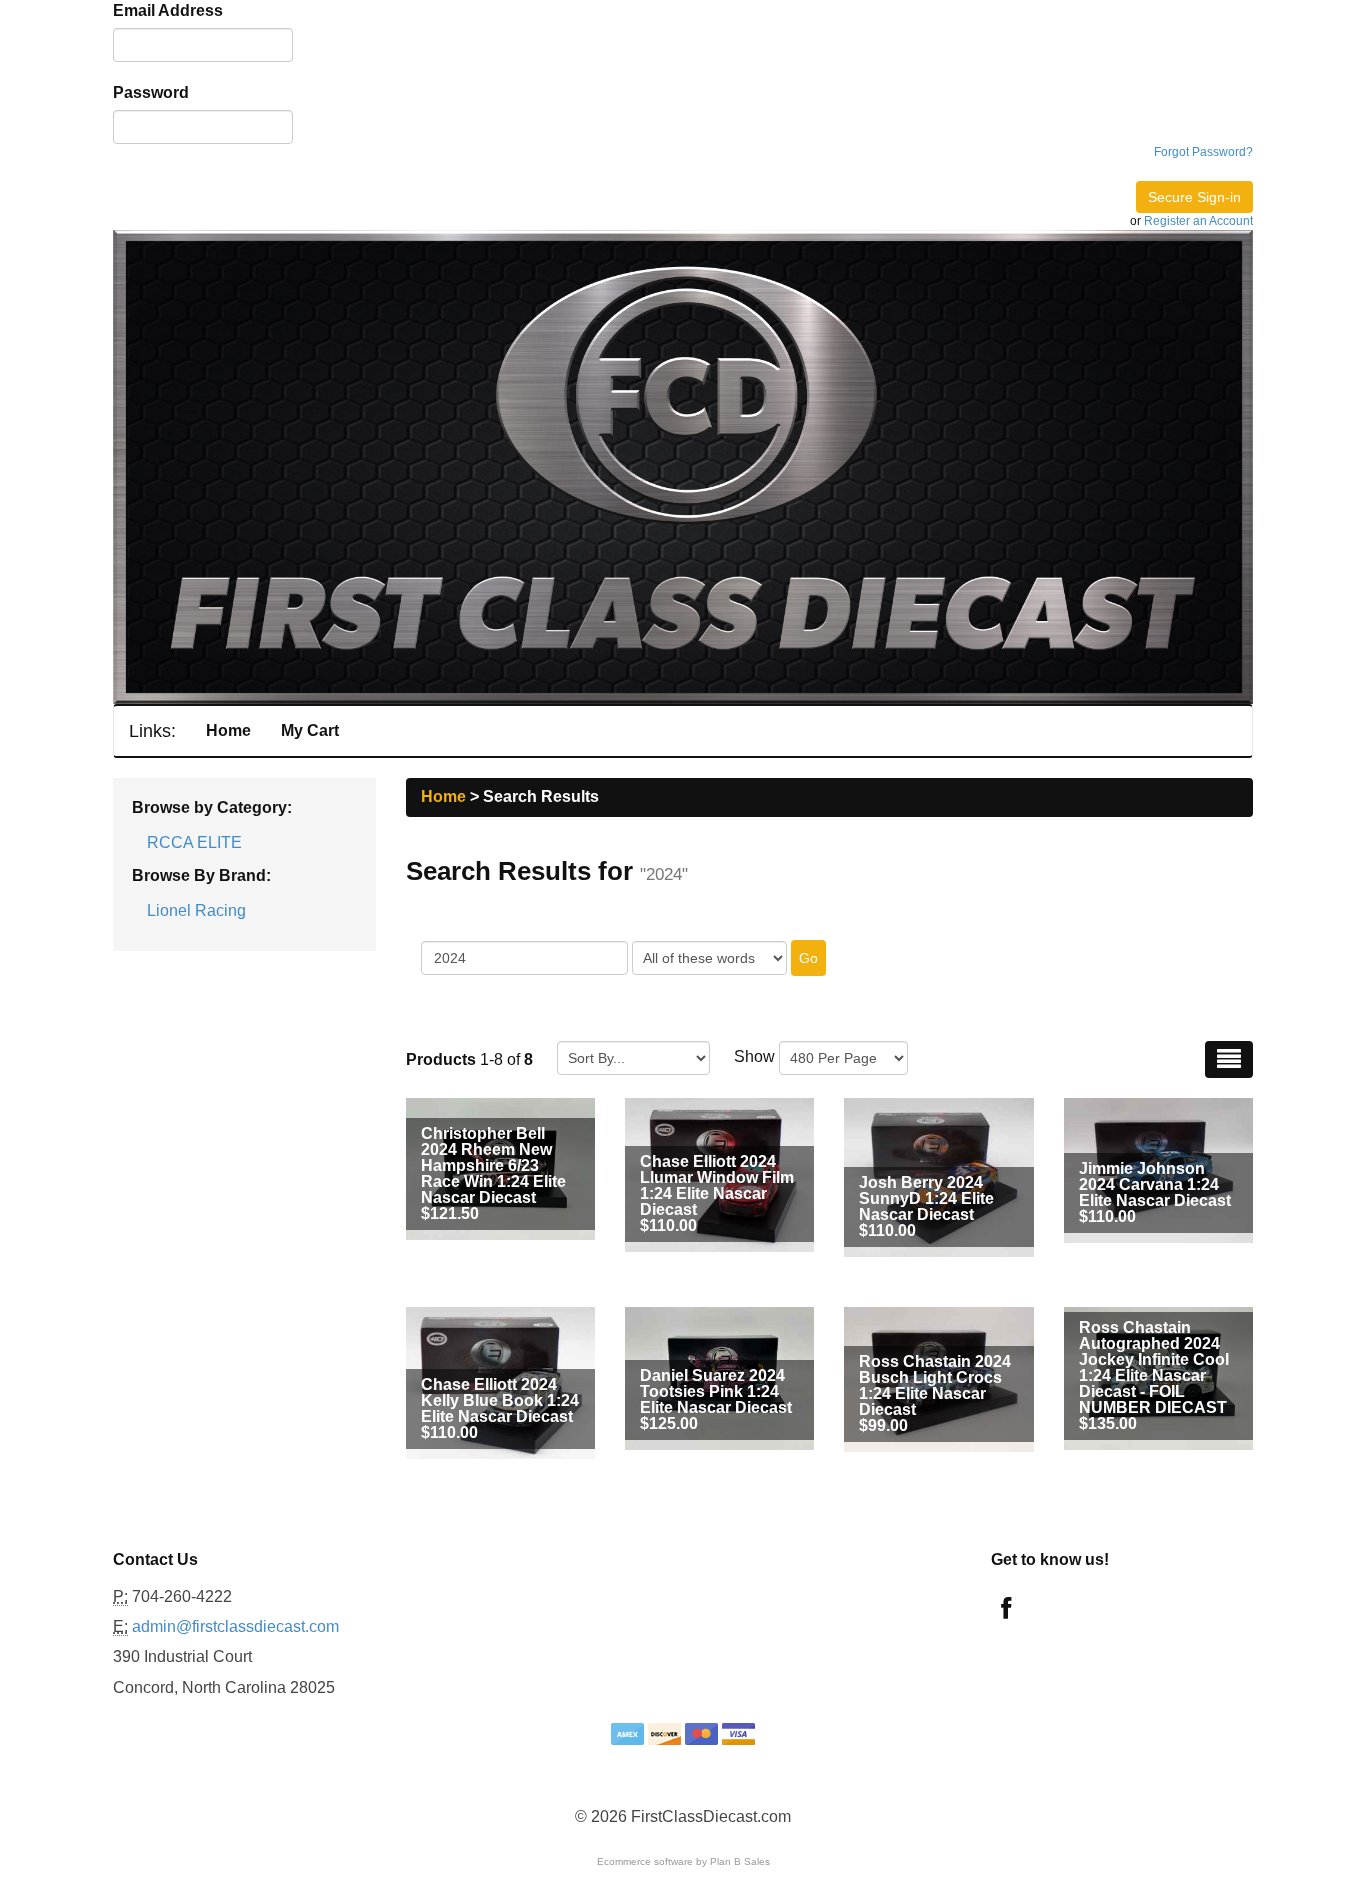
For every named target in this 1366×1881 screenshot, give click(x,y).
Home (228, 730)
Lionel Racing (196, 910)
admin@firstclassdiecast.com (235, 1626)
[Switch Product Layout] (1229, 1059)
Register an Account (1198, 221)
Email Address (168, 10)
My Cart (310, 730)
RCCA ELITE (194, 842)
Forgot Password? (1203, 152)
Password (151, 92)
